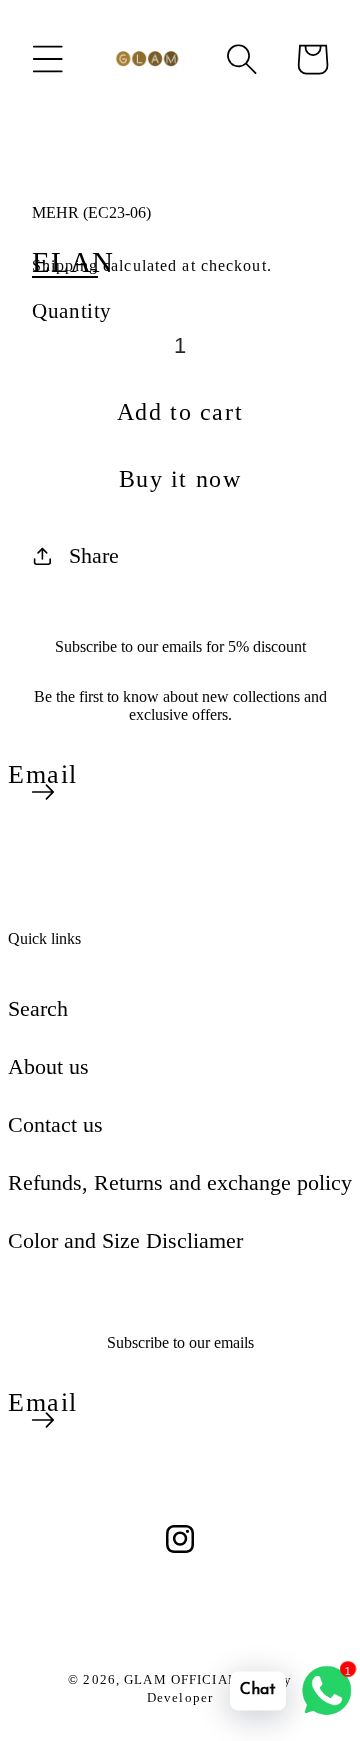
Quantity (72, 310)
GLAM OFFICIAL (182, 1679)
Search (38, 1008)
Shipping (65, 265)
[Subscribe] (43, 792)
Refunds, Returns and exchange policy (180, 1182)
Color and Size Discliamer (125, 1240)
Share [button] (94, 555)
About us (48, 1066)
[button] (48, 59)
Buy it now (180, 479)
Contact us (55, 1124)
